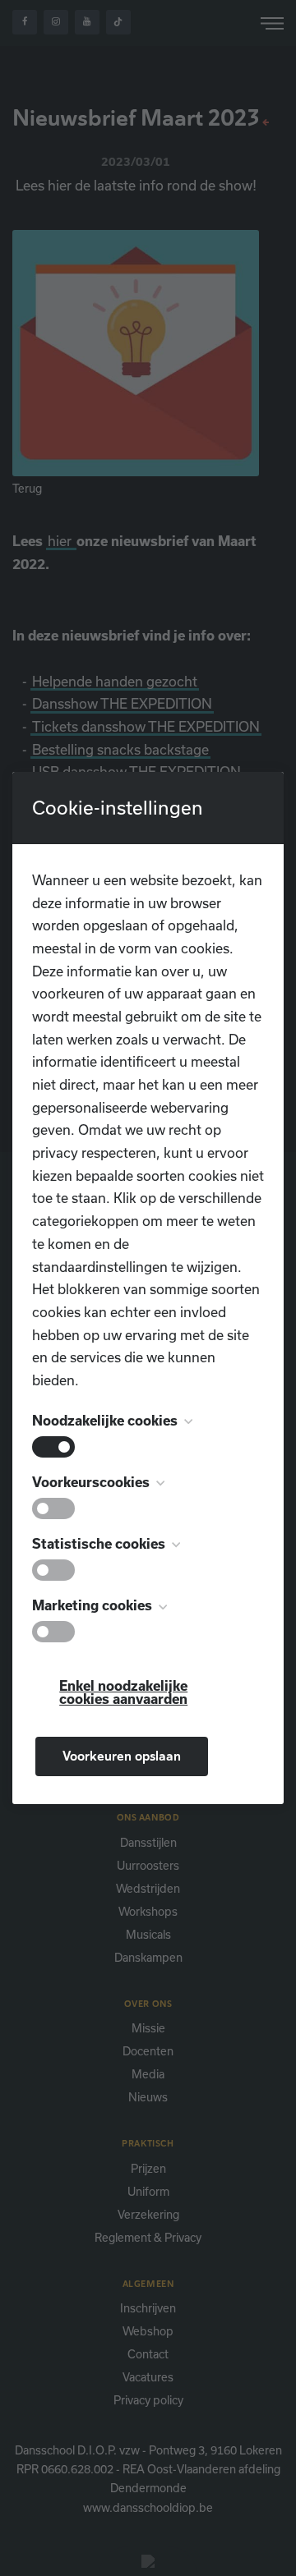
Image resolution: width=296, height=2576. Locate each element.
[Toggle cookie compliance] (53, 1508)
